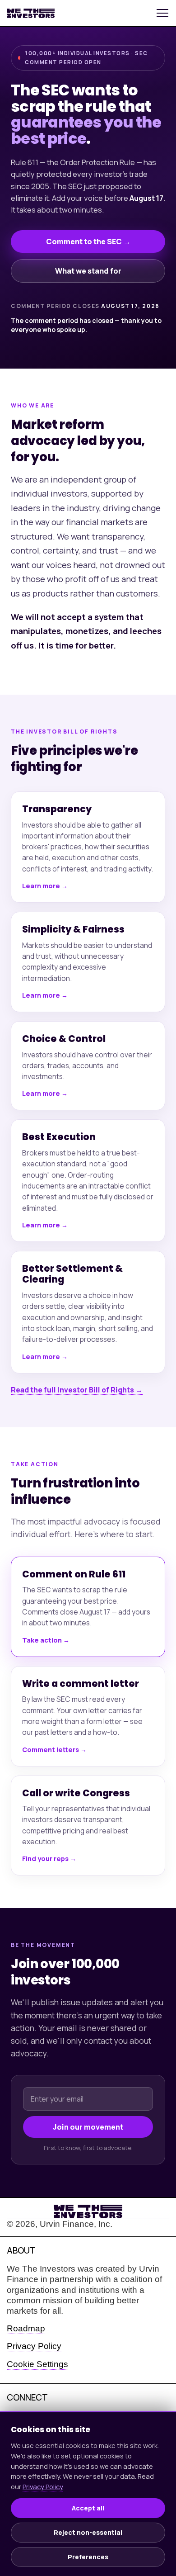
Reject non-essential (88, 2532)
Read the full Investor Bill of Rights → (77, 1390)
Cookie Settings (37, 2364)
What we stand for (88, 271)
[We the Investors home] (88, 13)
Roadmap (26, 2328)
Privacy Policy (34, 2346)
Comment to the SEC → (88, 241)
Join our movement (88, 2127)
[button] (162, 13)
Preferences (88, 2557)
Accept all (88, 2508)
